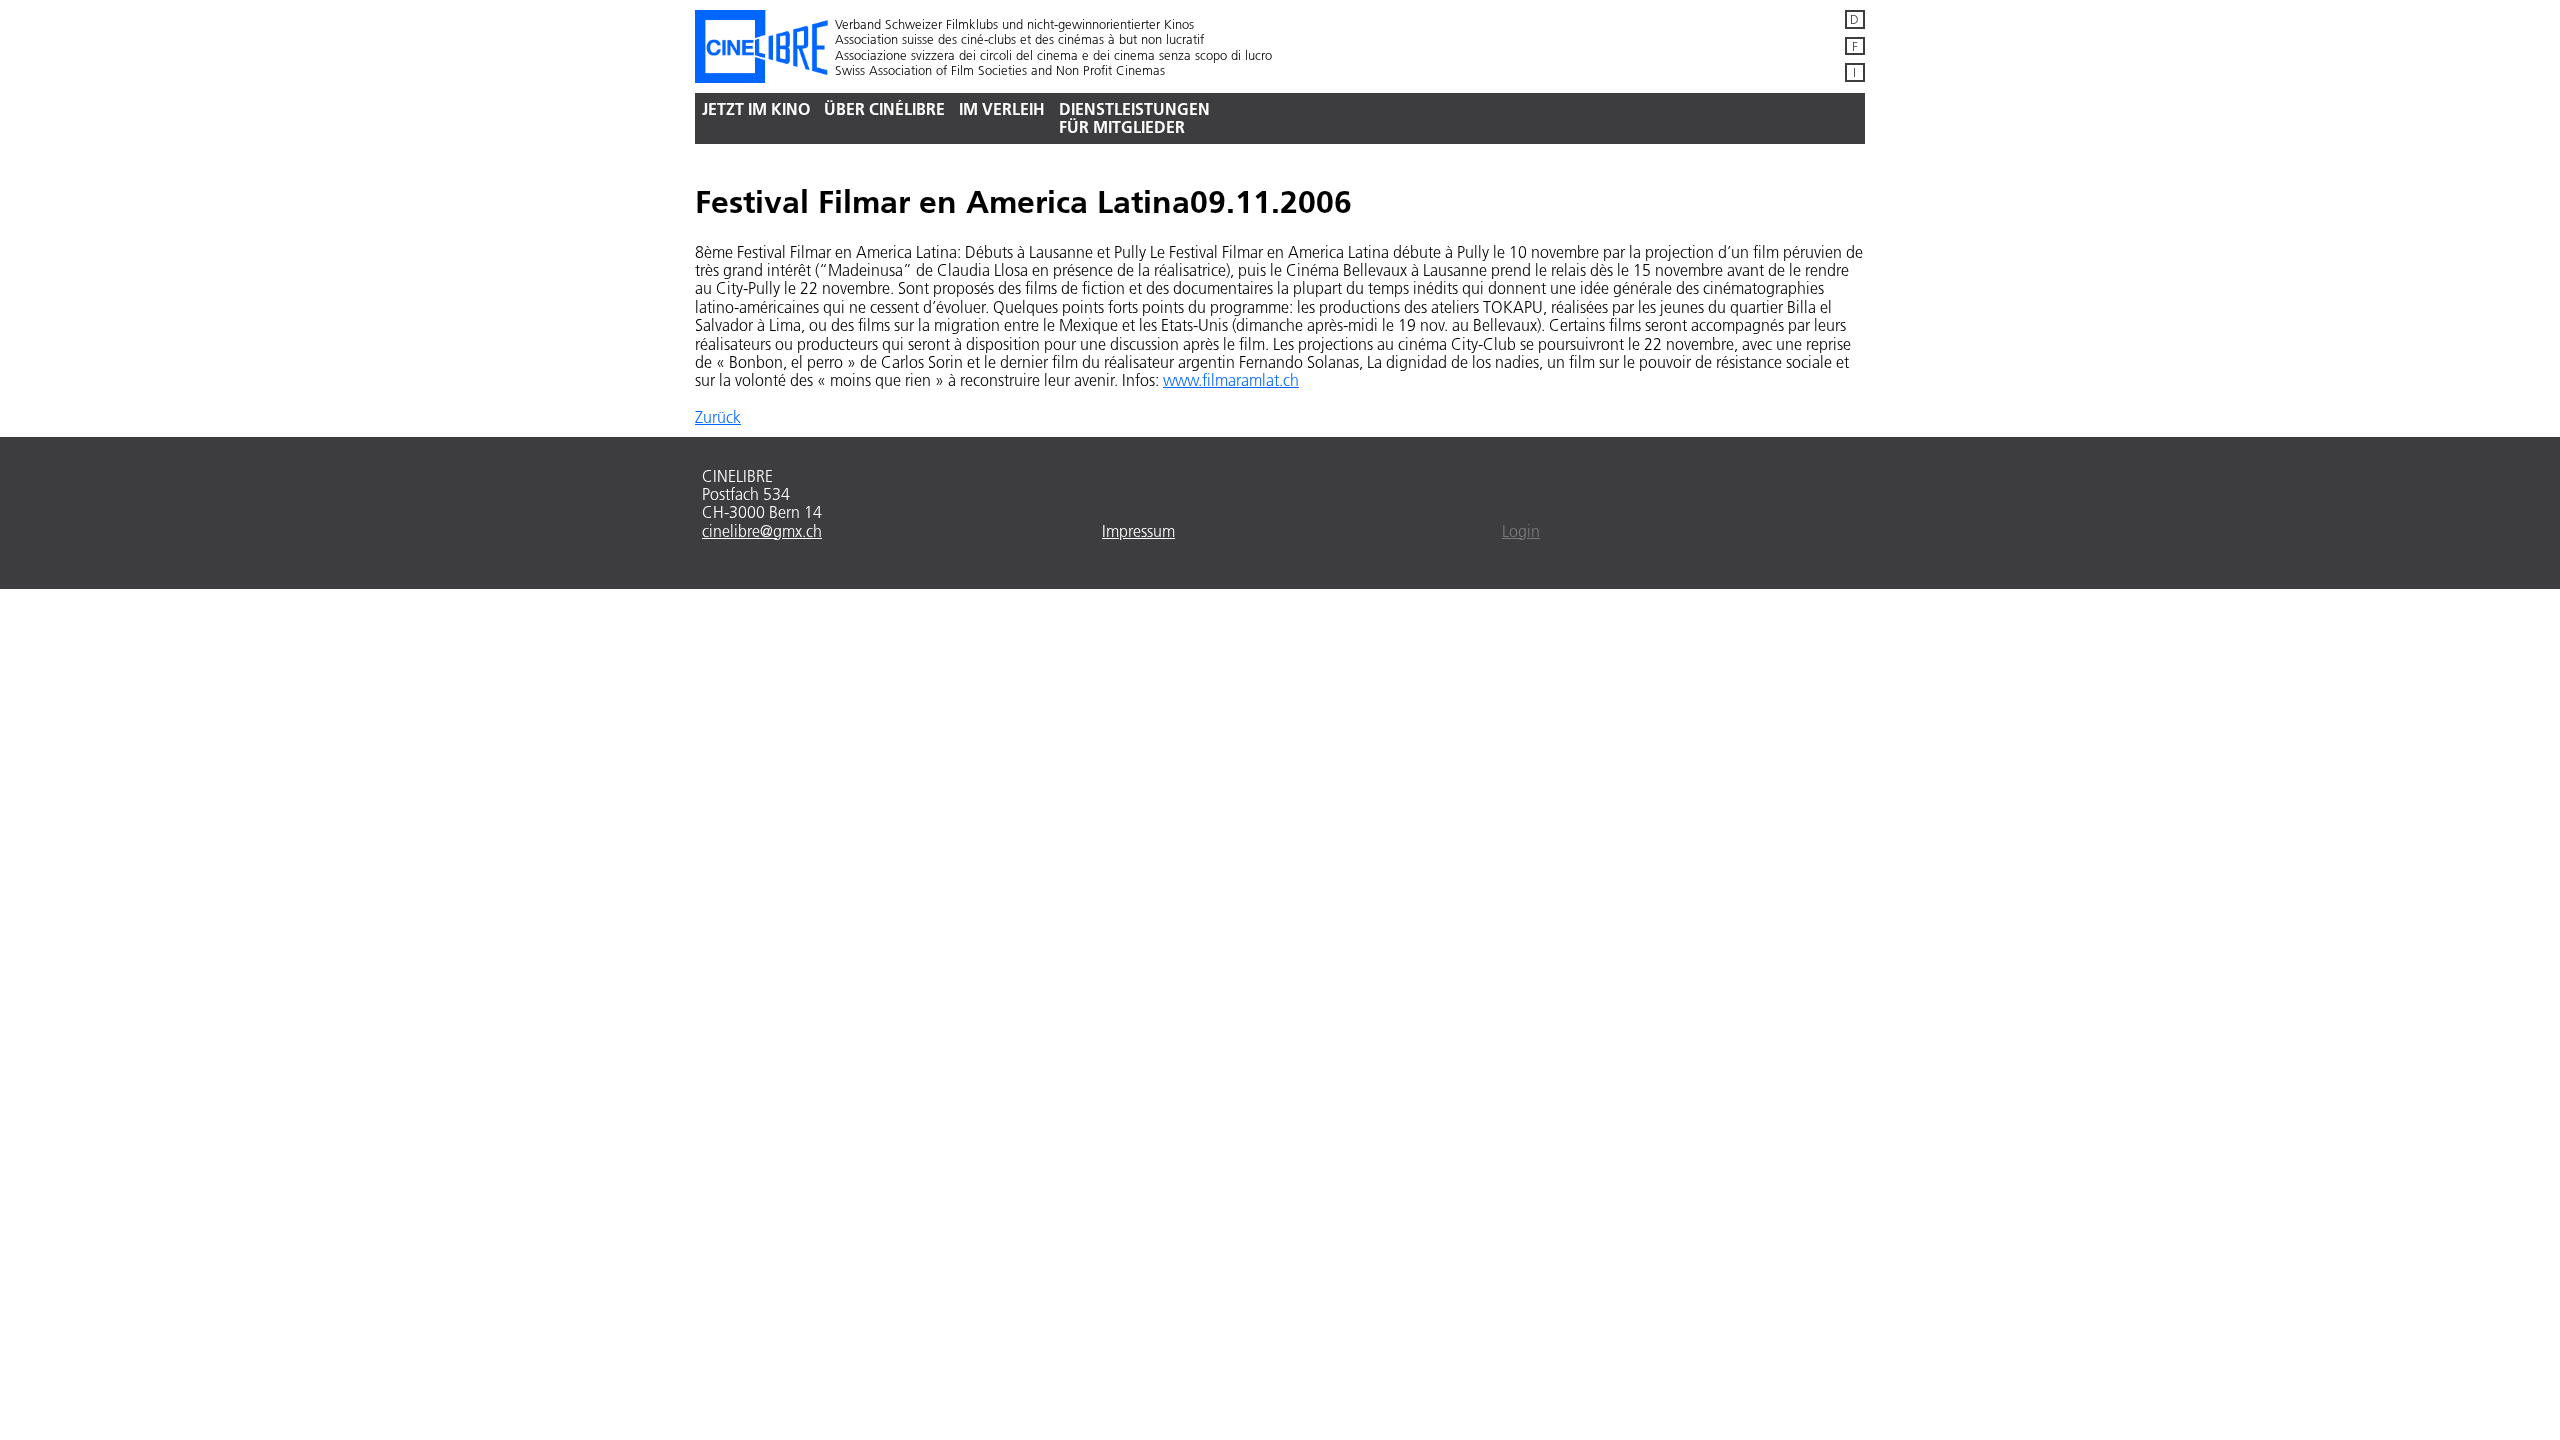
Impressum (1138, 531)
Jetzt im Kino (756, 108)
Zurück (718, 417)
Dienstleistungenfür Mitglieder (1134, 117)
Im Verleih (1002, 108)
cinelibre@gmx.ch (762, 531)
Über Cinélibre (884, 108)
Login (1521, 531)
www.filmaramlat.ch (1231, 380)
